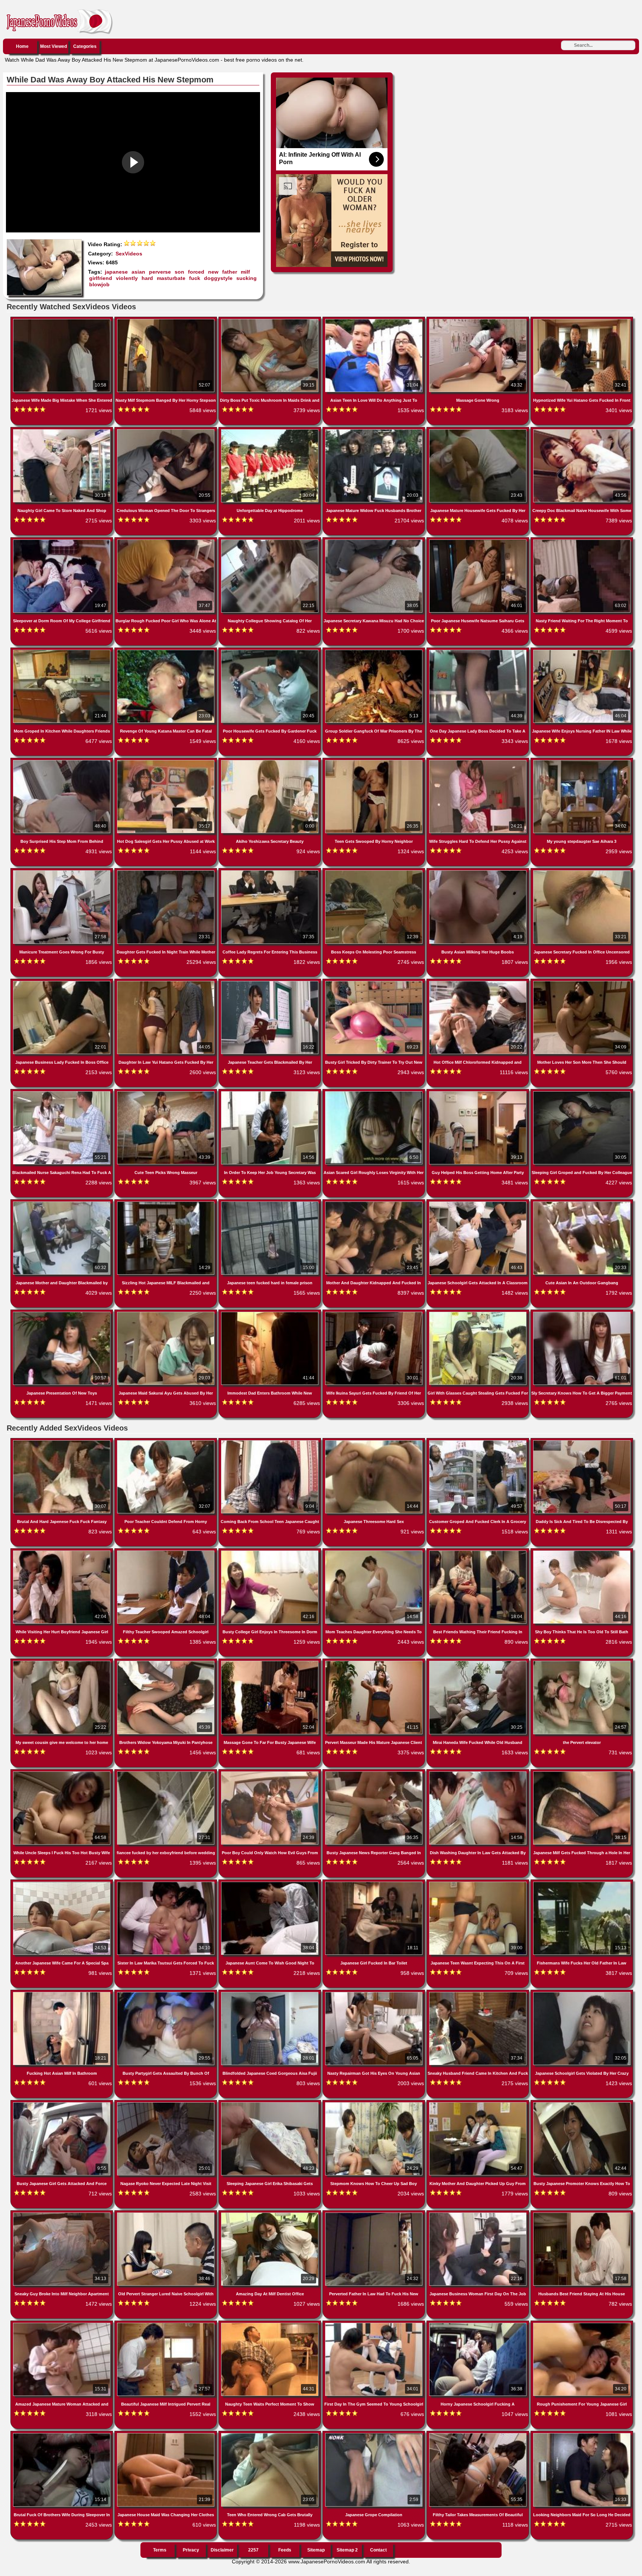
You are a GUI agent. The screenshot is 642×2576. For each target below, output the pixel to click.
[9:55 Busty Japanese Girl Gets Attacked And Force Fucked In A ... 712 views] (62, 2104)
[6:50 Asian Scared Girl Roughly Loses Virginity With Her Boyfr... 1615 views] (374, 1093)
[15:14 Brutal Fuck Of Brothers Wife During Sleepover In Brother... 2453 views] (62, 2435)
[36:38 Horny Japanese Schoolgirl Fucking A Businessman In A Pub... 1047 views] (479, 2324)
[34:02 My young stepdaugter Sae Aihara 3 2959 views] (582, 762)
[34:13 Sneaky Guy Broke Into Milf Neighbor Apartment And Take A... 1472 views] (62, 2214)
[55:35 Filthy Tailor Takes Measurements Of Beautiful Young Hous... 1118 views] (479, 2435)
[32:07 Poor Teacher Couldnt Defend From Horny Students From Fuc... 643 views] (166, 1442)
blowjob (99, 284)
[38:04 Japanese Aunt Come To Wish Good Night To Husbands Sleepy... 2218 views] (270, 1883)
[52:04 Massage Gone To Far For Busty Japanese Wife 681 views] (270, 1662)
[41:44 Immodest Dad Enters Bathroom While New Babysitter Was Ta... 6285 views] (270, 1313)
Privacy (191, 2550)
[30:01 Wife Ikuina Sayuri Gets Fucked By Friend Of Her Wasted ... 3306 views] (374, 1313)
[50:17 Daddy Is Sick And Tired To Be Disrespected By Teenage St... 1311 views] (582, 1442)
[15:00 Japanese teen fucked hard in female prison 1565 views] (270, 1203)
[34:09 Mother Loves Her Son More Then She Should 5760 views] (582, 982)
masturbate (171, 278)
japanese (116, 272)
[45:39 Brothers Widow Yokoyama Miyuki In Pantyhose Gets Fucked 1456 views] (166, 1662)
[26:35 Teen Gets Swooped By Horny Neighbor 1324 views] (374, 762)
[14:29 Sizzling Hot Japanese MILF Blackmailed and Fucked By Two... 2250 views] (166, 1203)
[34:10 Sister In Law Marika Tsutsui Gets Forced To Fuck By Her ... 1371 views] (166, 1883)
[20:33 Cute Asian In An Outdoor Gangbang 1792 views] (582, 1203)
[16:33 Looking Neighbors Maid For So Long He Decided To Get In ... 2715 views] (582, 2435)
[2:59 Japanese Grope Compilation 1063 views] (374, 2435)
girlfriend (101, 278)
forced (196, 272)
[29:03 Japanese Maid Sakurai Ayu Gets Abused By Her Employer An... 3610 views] (166, 1313)
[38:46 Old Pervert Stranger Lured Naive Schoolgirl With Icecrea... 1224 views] (166, 2214)
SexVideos (129, 254)
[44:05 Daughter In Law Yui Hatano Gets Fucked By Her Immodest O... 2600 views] (166, 982)
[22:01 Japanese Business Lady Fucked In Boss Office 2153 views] (62, 982)
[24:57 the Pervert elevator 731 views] (582, 1662)
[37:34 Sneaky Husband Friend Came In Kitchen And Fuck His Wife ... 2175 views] (479, 1993)
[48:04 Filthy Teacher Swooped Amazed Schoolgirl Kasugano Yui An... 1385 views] (166, 1552)
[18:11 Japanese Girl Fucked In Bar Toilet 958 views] (374, 1883)
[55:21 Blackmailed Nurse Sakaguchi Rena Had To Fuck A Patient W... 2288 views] (62, 1093)
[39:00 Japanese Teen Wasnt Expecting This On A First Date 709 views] (479, 1883)
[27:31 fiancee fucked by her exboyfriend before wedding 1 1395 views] (166, 1773)
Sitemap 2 (347, 2550)
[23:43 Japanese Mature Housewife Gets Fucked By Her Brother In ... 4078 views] (479, 431)
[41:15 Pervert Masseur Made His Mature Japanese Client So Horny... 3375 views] (374, 1662)
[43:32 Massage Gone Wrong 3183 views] (479, 320)
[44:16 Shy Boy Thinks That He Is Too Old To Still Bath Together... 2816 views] (582, 1552)
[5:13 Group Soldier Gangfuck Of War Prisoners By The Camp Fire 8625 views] (374, 651)
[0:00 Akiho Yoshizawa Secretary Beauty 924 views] (270, 762)
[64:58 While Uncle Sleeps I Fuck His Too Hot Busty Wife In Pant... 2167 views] (62, 1773)
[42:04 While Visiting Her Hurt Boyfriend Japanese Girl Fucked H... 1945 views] (62, 1552)
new (213, 272)
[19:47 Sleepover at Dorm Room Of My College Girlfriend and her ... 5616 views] (62, 541)
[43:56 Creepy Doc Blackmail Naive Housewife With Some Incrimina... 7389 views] (582, 431)
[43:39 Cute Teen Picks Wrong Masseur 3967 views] (166, 1093)
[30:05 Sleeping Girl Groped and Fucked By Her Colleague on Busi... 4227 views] (582, 1093)
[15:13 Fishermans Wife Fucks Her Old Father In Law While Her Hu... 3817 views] (582, 1883)
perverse (160, 272)
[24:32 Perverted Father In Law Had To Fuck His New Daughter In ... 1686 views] (374, 2214)
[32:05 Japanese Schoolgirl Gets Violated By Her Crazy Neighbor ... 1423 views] (582, 1993)
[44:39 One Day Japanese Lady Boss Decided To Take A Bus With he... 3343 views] (479, 651)
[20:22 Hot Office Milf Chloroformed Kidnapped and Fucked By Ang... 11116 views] (479, 982)
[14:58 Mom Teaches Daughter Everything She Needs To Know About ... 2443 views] (374, 1552)
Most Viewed (53, 46)
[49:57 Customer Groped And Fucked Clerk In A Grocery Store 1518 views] (479, 1442)
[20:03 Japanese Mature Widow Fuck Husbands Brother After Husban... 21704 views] (374, 431)
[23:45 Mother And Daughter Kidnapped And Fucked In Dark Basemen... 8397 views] (374, 1203)
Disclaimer (222, 2550)
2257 (253, 2550)
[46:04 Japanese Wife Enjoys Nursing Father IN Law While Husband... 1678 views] (582, 651)
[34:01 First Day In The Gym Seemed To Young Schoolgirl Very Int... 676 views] (374, 2324)
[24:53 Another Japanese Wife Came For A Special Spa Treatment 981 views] (62, 1883)
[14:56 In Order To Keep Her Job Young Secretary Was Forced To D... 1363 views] (270, 1093)
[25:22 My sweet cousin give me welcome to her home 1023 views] (62, 1662)
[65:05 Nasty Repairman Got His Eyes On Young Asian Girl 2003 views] (374, 1993)
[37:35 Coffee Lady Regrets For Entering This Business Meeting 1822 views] (270, 872)
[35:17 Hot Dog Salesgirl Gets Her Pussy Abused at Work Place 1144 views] (166, 762)
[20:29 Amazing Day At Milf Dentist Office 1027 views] (270, 2214)
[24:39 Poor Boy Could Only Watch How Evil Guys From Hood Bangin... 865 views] (270, 1773)
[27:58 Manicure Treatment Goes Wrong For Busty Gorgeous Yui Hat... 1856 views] (62, 872)
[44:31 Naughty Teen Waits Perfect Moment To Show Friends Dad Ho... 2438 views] (270, 2324)
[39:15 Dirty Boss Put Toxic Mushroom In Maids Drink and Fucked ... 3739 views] (270, 320)
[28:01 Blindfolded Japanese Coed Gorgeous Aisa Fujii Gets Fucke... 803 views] (270, 1993)
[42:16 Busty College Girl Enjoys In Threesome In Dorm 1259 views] (270, 1552)
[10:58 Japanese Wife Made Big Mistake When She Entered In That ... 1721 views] (62, 320)
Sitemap (316, 2550)
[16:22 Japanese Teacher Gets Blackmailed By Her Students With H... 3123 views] (270, 982)
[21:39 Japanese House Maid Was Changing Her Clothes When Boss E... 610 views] (166, 2435)
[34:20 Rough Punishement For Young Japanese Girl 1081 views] (582, 2324)
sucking (247, 278)
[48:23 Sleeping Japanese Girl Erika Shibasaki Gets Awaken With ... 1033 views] (270, 2104)
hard (147, 278)
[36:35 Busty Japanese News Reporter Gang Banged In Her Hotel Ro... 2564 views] (374, 1773)
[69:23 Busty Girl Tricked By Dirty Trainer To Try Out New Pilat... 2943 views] (374, 982)
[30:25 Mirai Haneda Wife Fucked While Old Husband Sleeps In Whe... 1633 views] (479, 1662)
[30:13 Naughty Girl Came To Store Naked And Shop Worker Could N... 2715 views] (62, 431)
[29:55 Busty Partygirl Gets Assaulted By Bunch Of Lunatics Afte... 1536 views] (166, 1993)
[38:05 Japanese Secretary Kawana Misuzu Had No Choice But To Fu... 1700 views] (374, 541)
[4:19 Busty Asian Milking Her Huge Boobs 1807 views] (479, 872)
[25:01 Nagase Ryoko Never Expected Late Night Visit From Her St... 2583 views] (166, 2104)
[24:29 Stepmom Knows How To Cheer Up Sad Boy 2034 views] (374, 2104)
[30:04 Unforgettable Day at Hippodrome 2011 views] (270, 431)
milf (245, 272)
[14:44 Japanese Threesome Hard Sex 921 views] (374, 1442)
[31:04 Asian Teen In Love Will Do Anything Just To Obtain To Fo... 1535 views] (374, 320)
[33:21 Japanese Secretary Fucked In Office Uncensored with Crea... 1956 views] (582, 872)
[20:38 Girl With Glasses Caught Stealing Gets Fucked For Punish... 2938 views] (479, 1313)
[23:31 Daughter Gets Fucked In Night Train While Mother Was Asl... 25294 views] (166, 872)
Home (22, 46)
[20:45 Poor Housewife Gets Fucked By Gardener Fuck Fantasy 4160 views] (270, 651)
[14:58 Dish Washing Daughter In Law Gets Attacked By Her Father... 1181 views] (479, 1773)
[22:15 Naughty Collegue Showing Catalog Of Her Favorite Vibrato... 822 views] (270, 541)
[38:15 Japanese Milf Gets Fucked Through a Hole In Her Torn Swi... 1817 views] (582, 1773)
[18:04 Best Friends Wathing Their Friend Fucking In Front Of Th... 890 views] (479, 1552)
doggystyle (218, 278)
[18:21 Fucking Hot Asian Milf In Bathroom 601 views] (62, 1993)
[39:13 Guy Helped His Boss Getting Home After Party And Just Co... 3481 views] (479, 1093)
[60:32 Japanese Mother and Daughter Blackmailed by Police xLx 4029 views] (62, 1203)
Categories (85, 46)
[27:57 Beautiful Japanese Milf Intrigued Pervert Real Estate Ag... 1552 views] (166, 2324)
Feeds (285, 2550)
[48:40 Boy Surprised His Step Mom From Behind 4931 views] (62, 762)
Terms (160, 2550)
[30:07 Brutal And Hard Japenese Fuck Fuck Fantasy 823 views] (62, 1442)
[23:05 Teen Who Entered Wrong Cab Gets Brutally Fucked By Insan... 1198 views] (270, 2435)
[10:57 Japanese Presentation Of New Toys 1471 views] (62, 1313)
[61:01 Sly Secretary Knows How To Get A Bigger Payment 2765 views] (582, 1313)
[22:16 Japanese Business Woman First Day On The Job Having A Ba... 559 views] (479, 2214)
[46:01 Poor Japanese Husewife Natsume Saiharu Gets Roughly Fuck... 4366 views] (479, 541)
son (179, 272)
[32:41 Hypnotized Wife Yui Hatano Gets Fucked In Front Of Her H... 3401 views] (582, 320)
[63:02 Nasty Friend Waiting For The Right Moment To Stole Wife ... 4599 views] (582, 541)
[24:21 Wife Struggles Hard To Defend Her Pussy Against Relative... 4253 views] (479, 762)
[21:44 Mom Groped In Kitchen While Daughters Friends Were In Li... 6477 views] (62, 651)
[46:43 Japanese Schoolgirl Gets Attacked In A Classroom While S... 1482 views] (479, 1203)
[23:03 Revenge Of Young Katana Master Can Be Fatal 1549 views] (166, 651)
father (230, 272)
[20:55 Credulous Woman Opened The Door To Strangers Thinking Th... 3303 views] (166, 431)
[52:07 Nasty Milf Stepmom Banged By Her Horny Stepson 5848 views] (166, 320)
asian (138, 272)
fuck (195, 278)
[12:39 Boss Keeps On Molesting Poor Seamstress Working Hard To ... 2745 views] (374, 872)
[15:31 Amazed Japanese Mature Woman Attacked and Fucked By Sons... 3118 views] (62, 2324)
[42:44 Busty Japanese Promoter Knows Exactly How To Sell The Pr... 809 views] (582, 2104)
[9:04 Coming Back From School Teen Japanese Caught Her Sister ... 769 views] (270, 1442)
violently (127, 278)
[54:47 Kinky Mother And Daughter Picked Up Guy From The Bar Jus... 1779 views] (479, 2104)
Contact (378, 2550)
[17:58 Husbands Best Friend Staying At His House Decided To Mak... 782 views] (582, 2214)
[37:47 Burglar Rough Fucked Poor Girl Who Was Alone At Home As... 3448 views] (166, 541)
